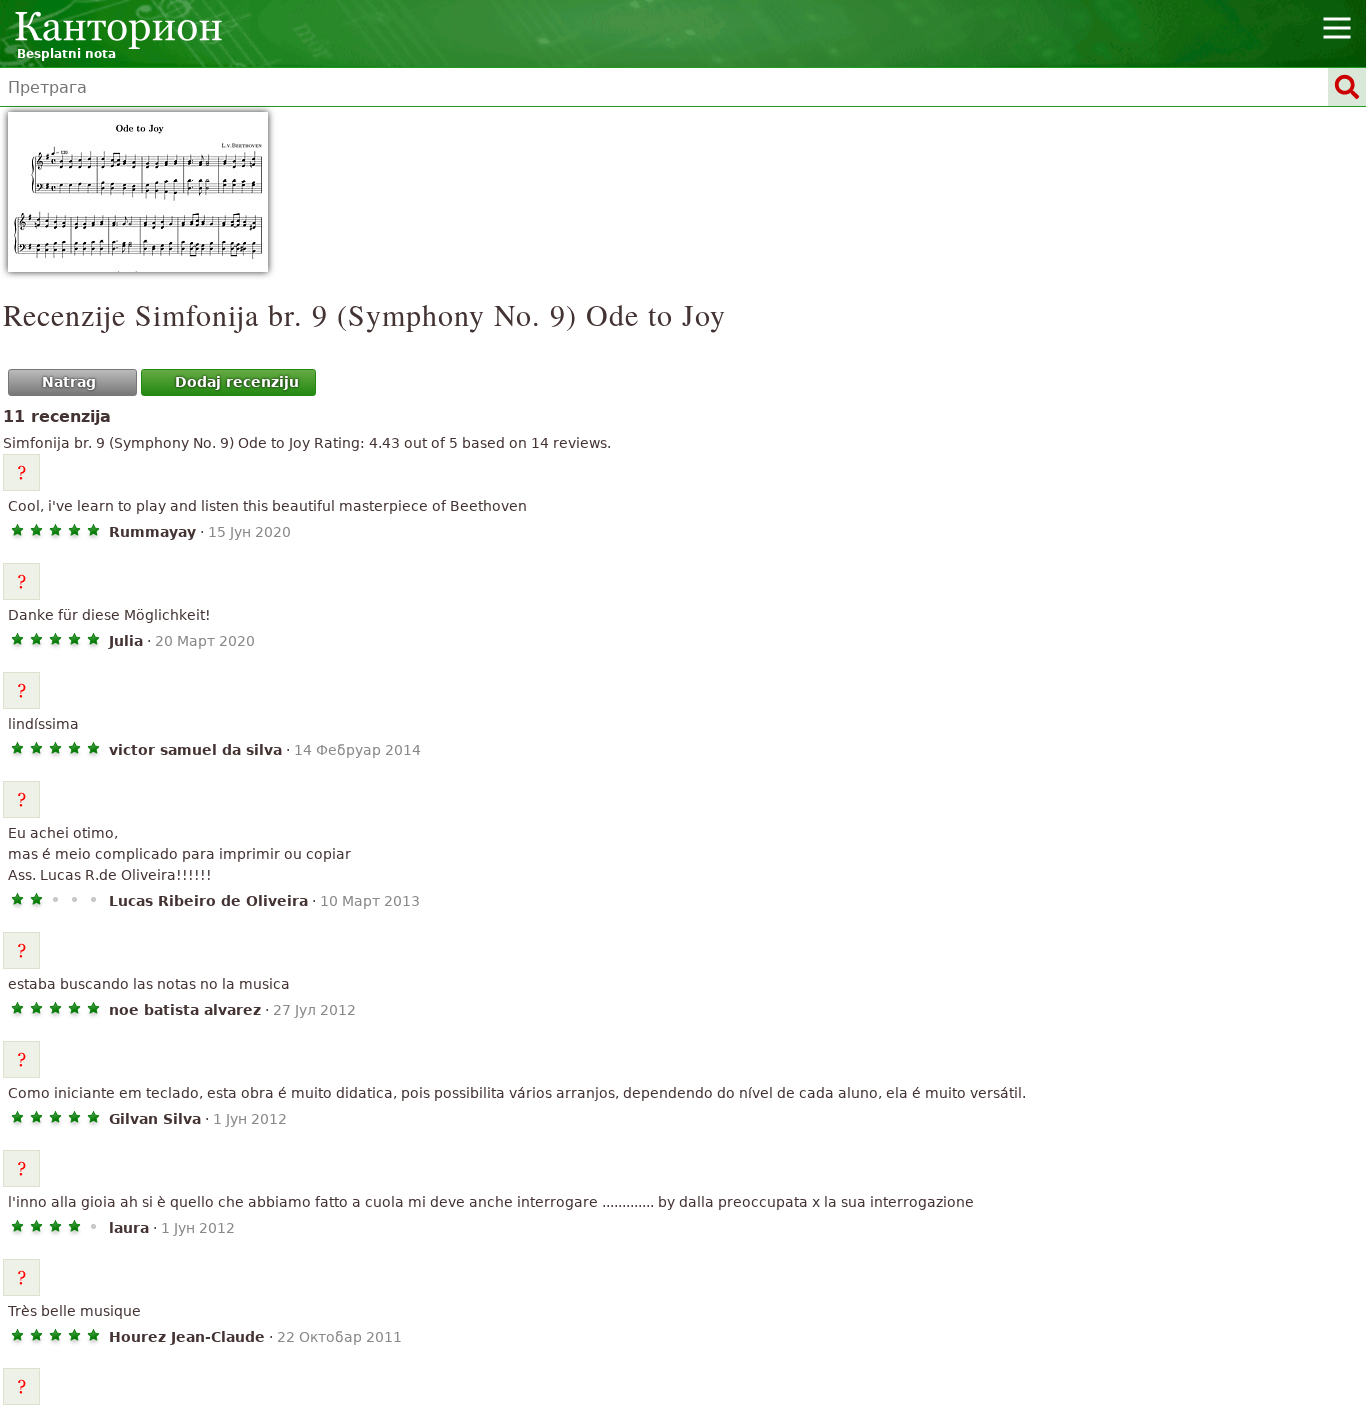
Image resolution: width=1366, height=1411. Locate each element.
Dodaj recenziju (237, 382)
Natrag (69, 382)
